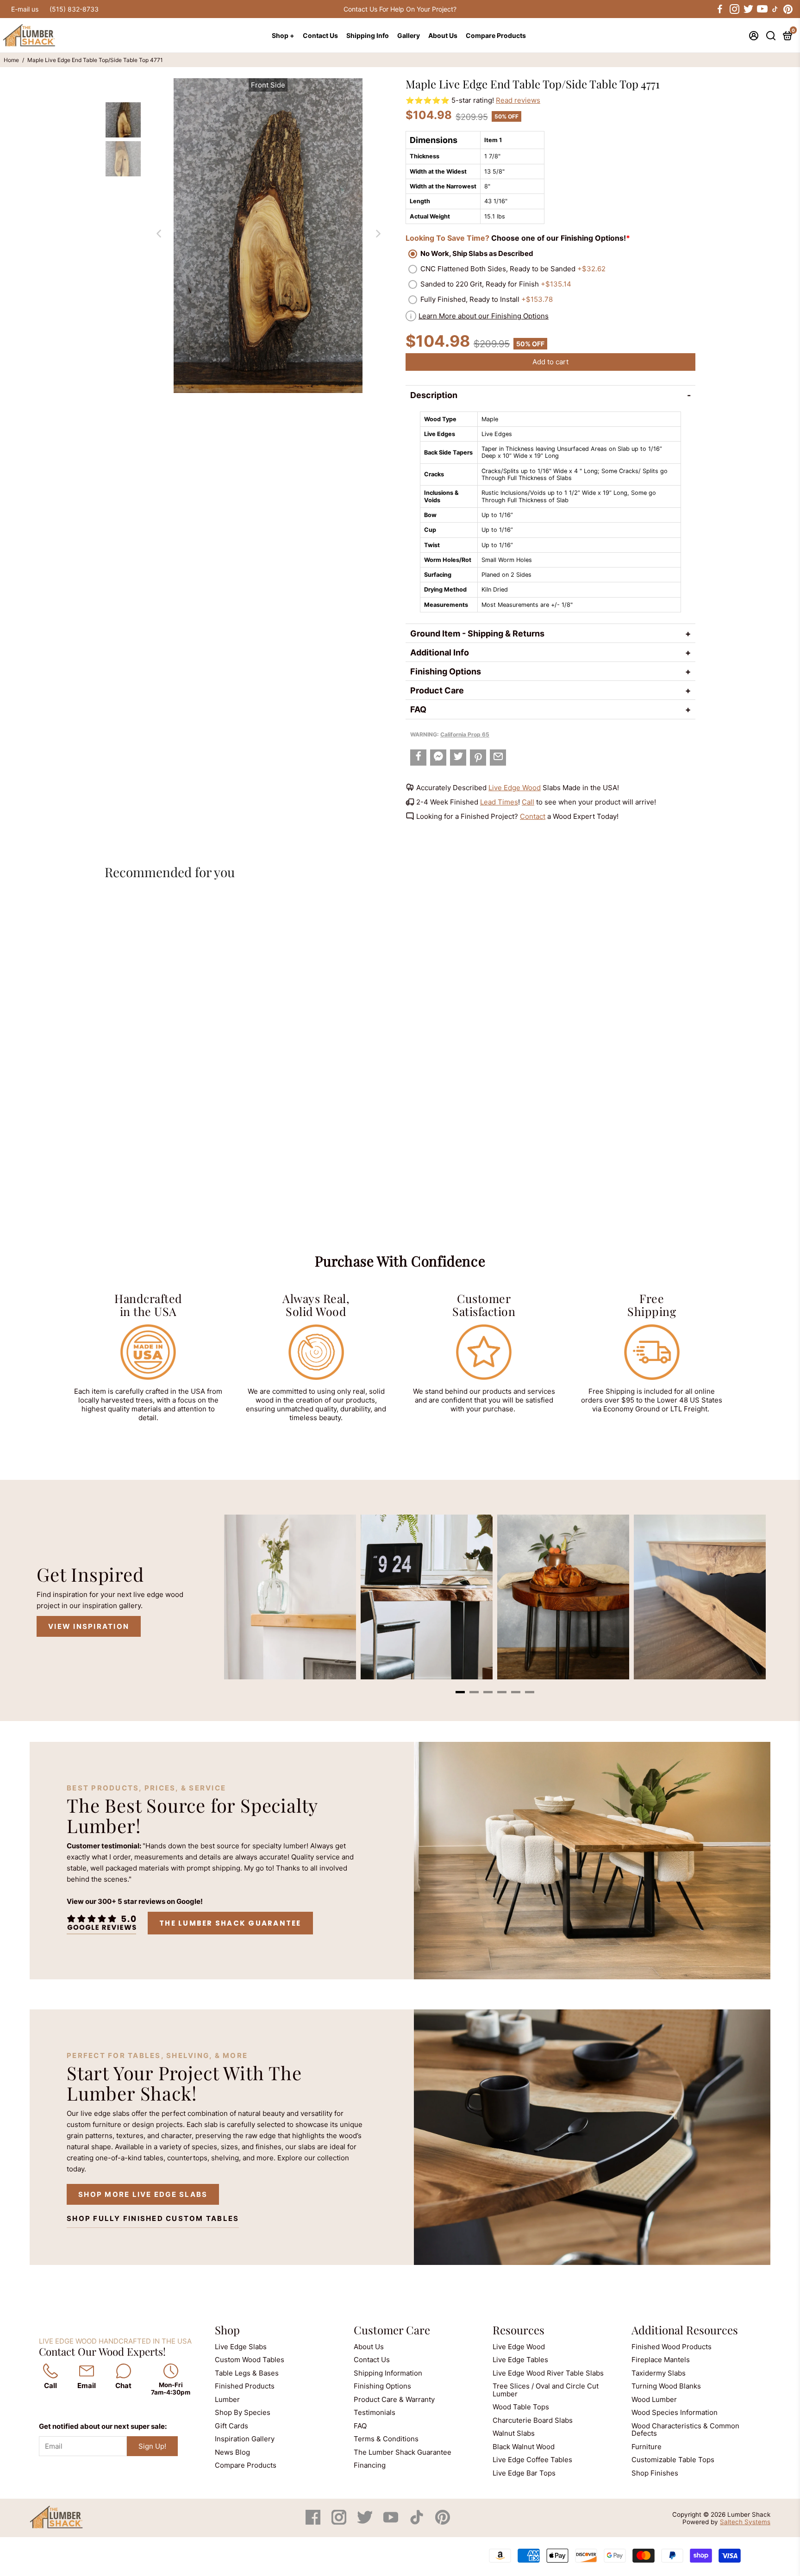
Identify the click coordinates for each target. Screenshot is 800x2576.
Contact (533, 816)
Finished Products (245, 2386)
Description (434, 395)
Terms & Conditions (386, 2439)
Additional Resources (685, 2330)
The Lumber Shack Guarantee (230, 1923)
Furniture (647, 2447)
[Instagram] (340, 2522)
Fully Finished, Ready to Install (487, 299)
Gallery (409, 35)
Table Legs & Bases (247, 2373)
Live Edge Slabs (241, 2347)
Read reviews (518, 100)
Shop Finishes (655, 2473)
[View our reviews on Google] (101, 1923)
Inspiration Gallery (245, 2439)
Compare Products (496, 35)
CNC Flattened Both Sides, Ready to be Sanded (513, 269)
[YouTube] (392, 2522)
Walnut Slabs (514, 2433)
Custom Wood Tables (250, 2360)
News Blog (232, 2452)
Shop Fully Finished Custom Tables (153, 2218)
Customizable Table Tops (673, 2460)
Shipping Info (368, 35)
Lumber (227, 2399)
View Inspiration (89, 1626)
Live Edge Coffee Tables (532, 2460)
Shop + (283, 35)
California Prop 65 (465, 734)
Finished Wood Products (672, 2347)
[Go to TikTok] (775, 9)
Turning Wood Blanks (666, 2386)
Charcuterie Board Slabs (533, 2420)
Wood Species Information (675, 2412)
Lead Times (499, 802)
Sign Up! (152, 2446)
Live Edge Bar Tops (524, 2473)
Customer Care (392, 2330)
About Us (443, 35)
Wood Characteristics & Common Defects (685, 2430)
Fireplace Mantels (661, 2360)
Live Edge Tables (520, 2360)
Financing (370, 2465)
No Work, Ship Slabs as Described (477, 253)
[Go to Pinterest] (788, 9)
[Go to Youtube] (762, 9)
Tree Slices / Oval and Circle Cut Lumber (546, 2390)
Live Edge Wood (515, 788)
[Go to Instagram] (734, 9)
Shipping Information (388, 2373)
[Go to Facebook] (720, 9)
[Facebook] (314, 2522)
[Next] (378, 233)
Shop (227, 2330)
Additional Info (440, 652)
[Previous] (158, 233)
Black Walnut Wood (524, 2447)
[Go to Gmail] (498, 758)
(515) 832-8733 (74, 9)
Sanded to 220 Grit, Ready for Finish (496, 284)
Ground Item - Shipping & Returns (477, 633)
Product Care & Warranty (394, 2399)
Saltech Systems (745, 2522)
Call (528, 802)
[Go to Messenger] (438, 758)
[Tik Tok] (418, 2522)
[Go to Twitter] (748, 9)
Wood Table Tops (521, 2407)
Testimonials (375, 2412)
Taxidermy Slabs (659, 2373)
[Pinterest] (443, 2522)
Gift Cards (231, 2426)
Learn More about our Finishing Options (484, 316)
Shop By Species (243, 2412)
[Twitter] (366, 2522)
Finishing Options (446, 671)
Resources (519, 2330)
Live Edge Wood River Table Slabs (548, 2373)
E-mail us (25, 9)
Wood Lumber (654, 2399)
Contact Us (320, 35)
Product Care (437, 690)
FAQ (418, 709)
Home (11, 60)
